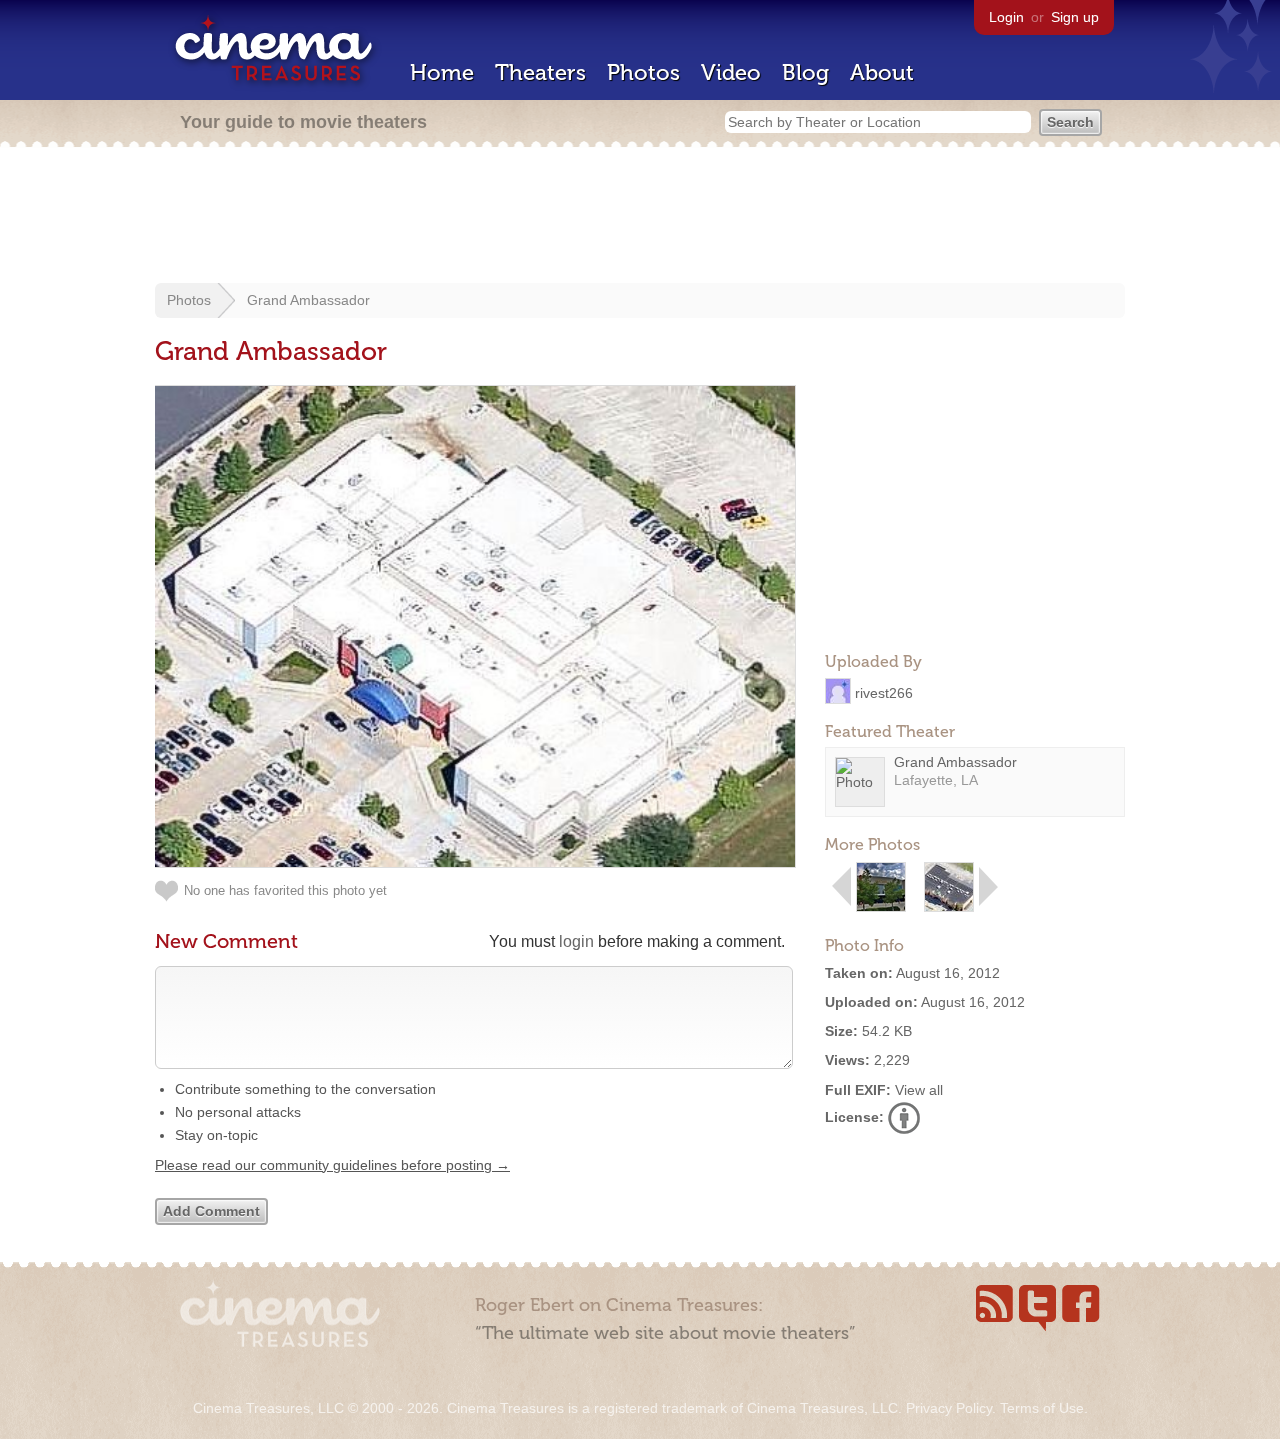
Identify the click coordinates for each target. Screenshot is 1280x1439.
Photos (643, 72)
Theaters (540, 72)
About (882, 72)
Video (731, 72)
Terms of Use (1042, 1408)
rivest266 (884, 692)
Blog (805, 72)
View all (919, 1090)
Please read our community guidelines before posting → (332, 1165)
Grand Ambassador (308, 300)
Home (442, 72)
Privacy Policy (949, 1408)
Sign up (1075, 17)
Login (1006, 17)
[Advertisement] (640, 217)
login (576, 941)
